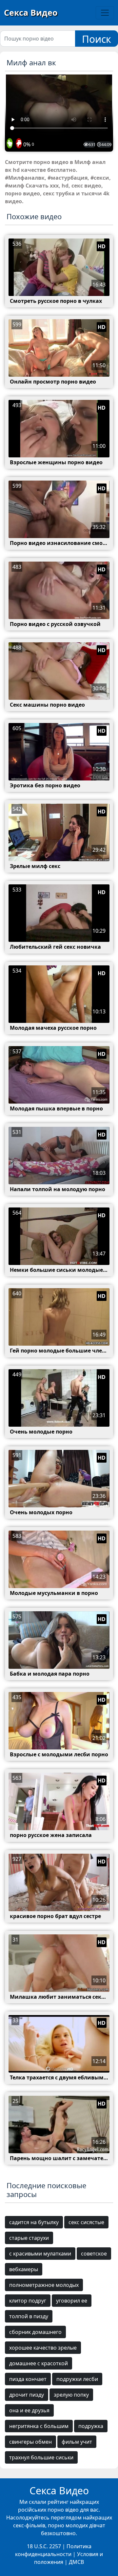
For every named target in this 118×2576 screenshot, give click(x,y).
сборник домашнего (35, 2332)
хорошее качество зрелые (43, 2348)
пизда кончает (28, 2379)
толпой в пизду (29, 2316)
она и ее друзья (29, 2410)
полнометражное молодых (44, 2285)
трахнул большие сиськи (41, 2457)
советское (94, 2254)
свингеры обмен (30, 2442)
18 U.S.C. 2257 (44, 2546)
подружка (91, 2426)
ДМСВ (76, 2562)
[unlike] (18, 144)
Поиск (97, 39)
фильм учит (77, 2442)
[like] (10, 144)
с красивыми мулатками (40, 2254)
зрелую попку (71, 2395)
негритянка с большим (39, 2426)
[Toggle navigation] (105, 13)
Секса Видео (31, 12)
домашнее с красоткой (39, 2363)
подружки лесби (77, 2379)
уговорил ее (72, 2301)
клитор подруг (28, 2301)
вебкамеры (24, 2269)
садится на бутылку (34, 2222)
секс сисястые (86, 2222)
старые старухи (29, 2238)
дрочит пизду (27, 2395)
